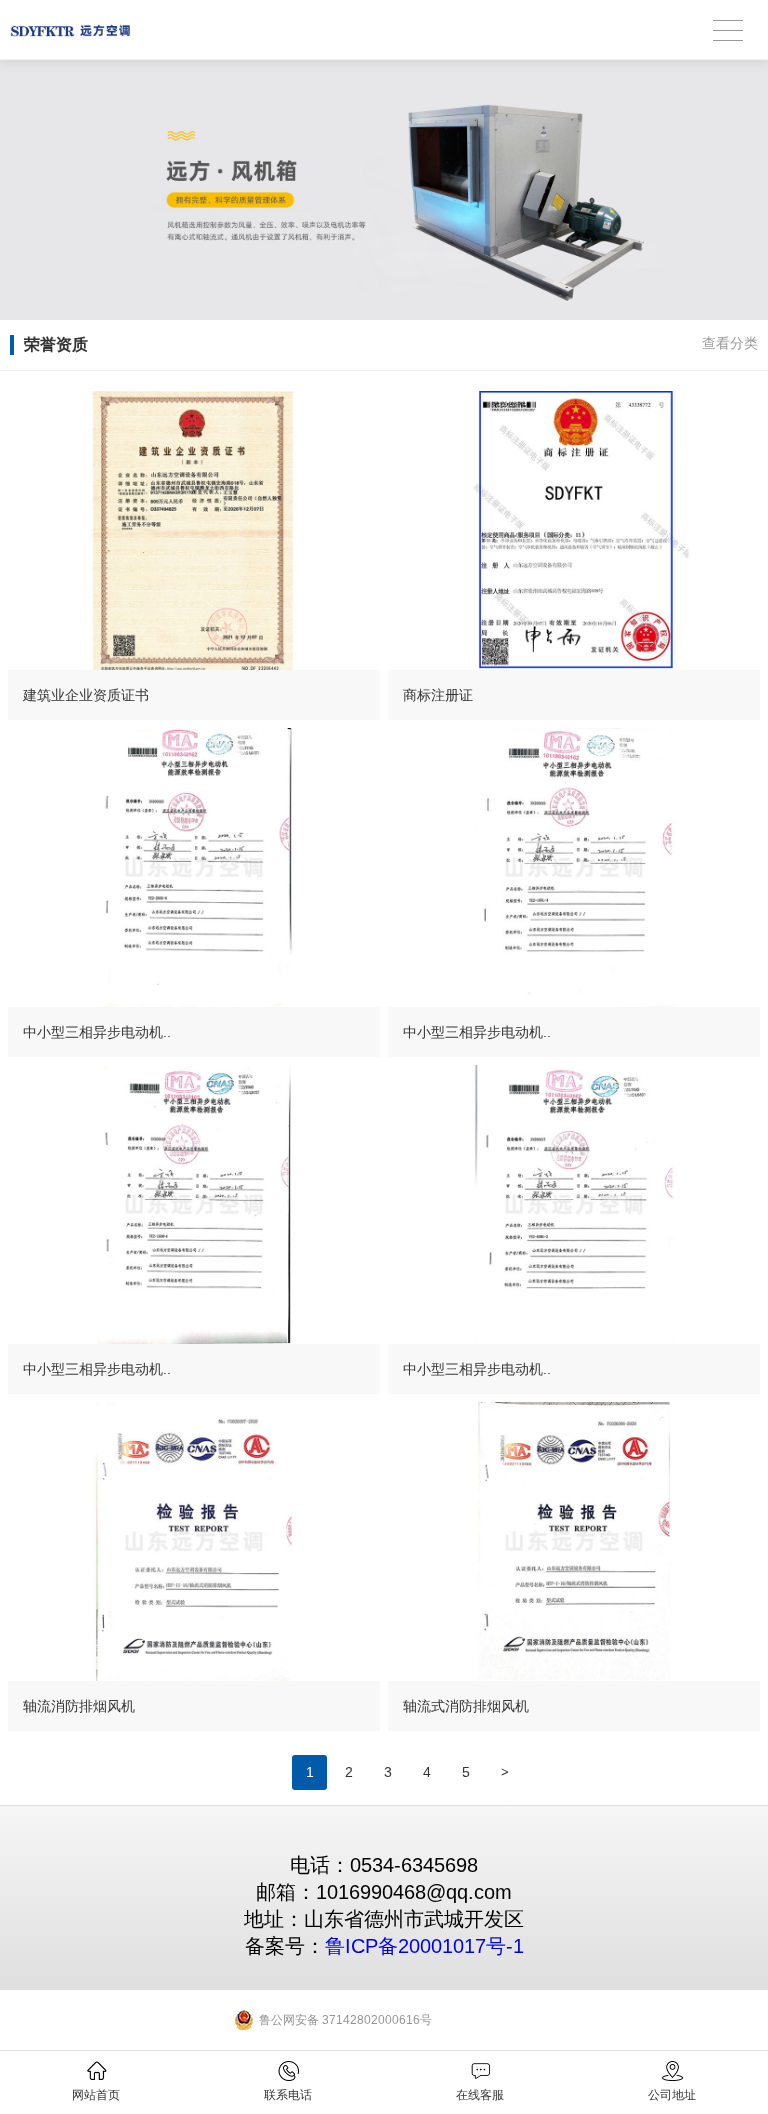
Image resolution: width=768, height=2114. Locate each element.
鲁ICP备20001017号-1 (424, 1946)
